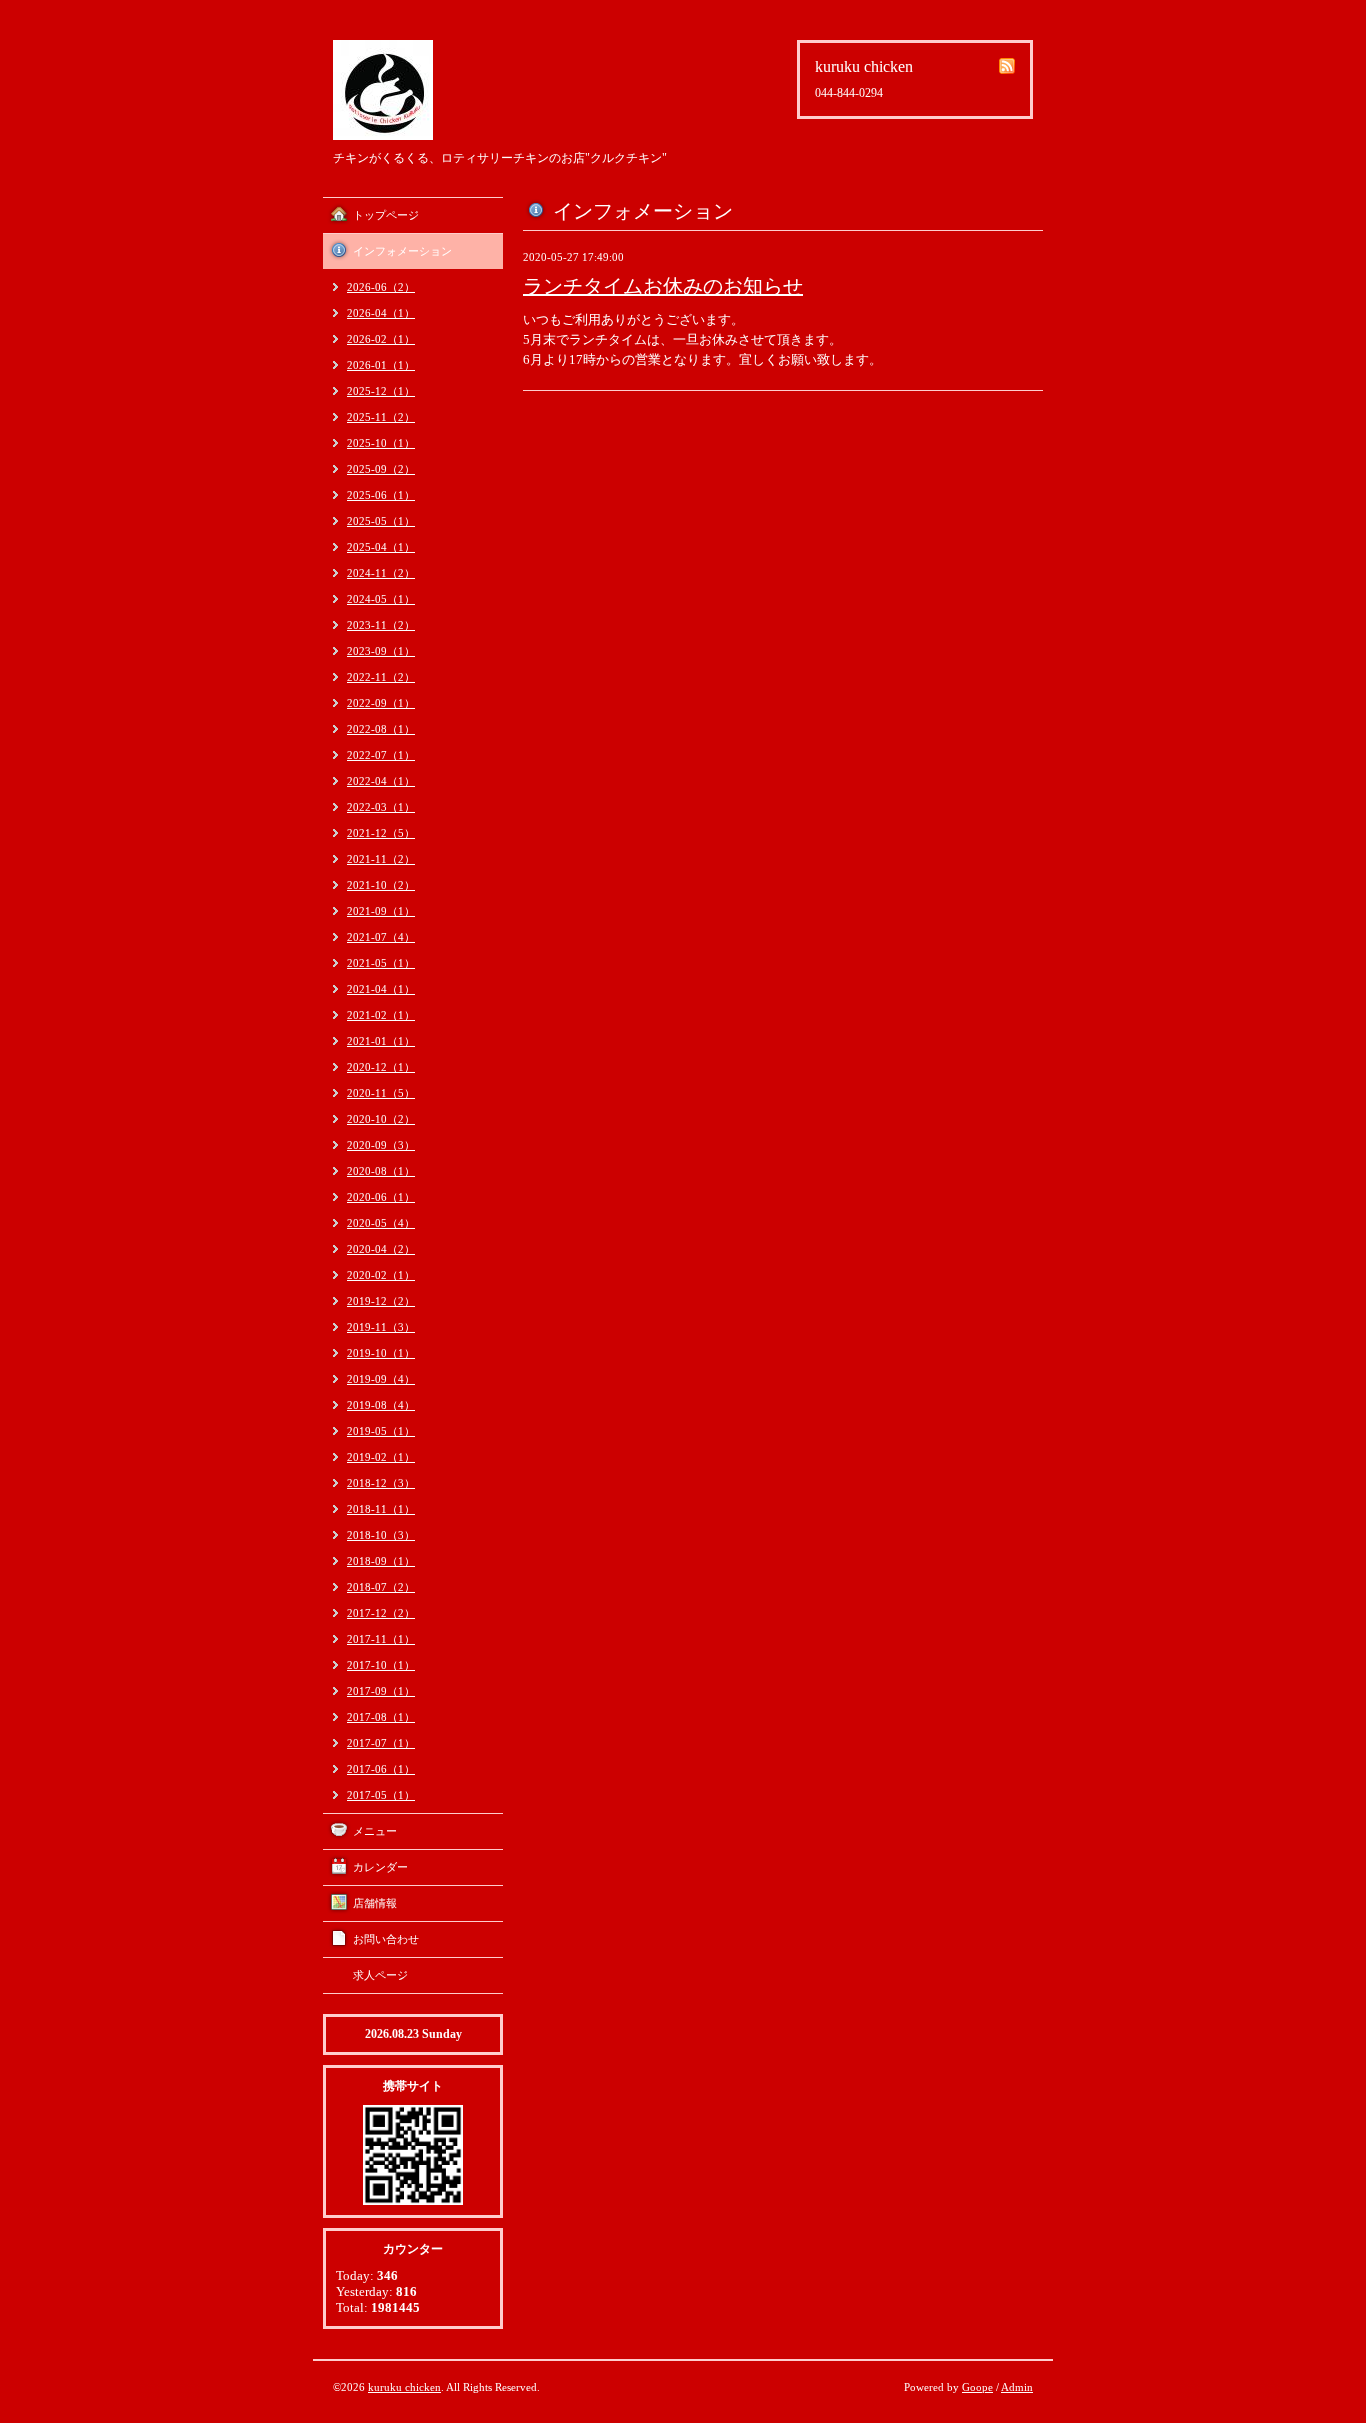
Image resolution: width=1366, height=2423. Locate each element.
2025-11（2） (381, 417)
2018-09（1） (381, 1561)
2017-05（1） (381, 1795)
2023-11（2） (381, 625)
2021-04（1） (381, 989)
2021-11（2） (381, 859)
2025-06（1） (381, 495)
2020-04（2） (381, 1249)
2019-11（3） (381, 1327)
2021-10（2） (381, 885)
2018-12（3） (381, 1483)
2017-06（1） (381, 1769)
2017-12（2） (381, 1613)
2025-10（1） (381, 443)
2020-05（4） (381, 1223)
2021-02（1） (381, 1015)
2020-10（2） (381, 1119)
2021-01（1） (381, 1041)
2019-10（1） (381, 1353)
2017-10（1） (381, 1665)
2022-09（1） (381, 703)
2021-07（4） (381, 937)
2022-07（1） (381, 755)
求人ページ (380, 1975)
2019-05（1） (381, 1431)
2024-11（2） (381, 573)
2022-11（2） (381, 677)
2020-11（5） (381, 1093)
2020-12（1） (381, 1067)
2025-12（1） (381, 391)
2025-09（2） (381, 469)
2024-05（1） (381, 599)
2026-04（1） (381, 313)
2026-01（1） (381, 365)
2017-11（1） (381, 1639)
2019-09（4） (381, 1379)
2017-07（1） (381, 1743)
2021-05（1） (381, 963)
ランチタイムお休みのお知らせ (663, 286)
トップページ (386, 215)
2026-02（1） (381, 339)
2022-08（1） (381, 729)
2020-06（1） (381, 1197)
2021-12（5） (381, 833)
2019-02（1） (381, 1457)
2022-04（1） (381, 781)
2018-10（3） (381, 1535)
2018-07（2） (381, 1587)
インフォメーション (402, 251)
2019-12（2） (381, 1301)
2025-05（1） (381, 521)
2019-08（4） (381, 1405)
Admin (1017, 2387)
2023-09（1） (381, 651)
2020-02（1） (381, 1275)
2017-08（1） (381, 1717)
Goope (977, 2387)
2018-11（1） (381, 1509)
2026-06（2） (381, 287)
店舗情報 (375, 1903)
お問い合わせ (386, 1939)
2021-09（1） (381, 911)
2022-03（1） (381, 807)
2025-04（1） (381, 547)
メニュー (375, 1831)
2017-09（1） (381, 1691)
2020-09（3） (381, 1145)
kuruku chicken (404, 2387)
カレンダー (380, 1867)
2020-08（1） (381, 1171)
